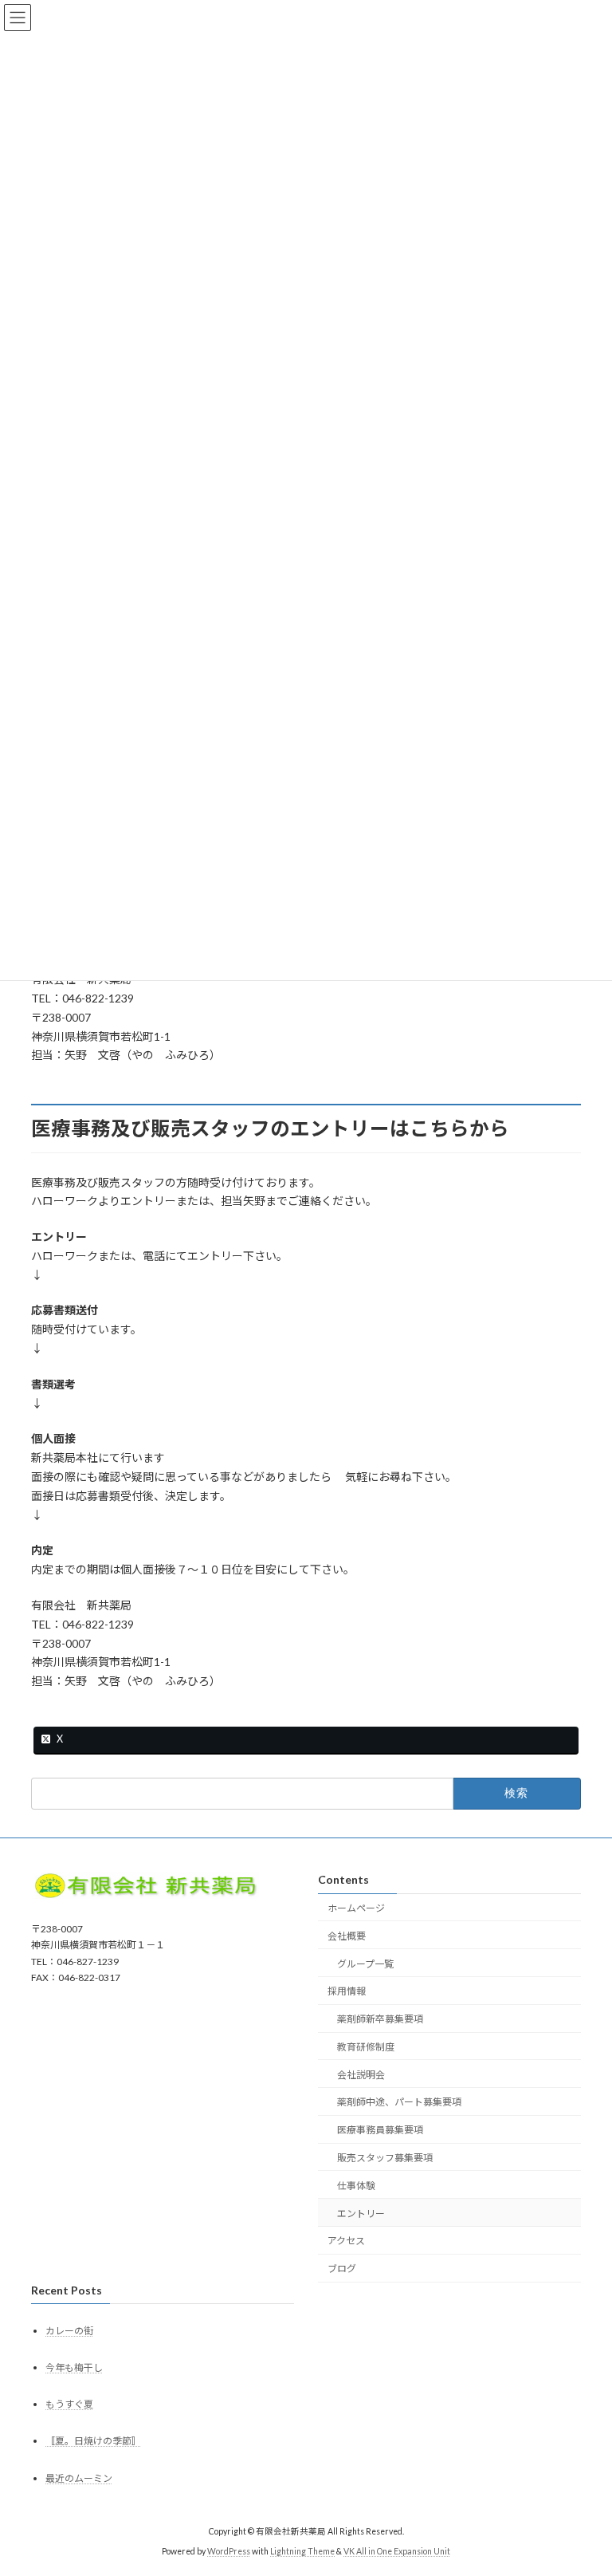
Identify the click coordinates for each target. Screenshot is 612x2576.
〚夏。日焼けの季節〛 (93, 2441)
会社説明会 (361, 2075)
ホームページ (356, 1908)
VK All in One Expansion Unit (397, 2551)
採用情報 (347, 1991)
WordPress (229, 2551)
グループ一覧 (365, 1964)
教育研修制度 (366, 2047)
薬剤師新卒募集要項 (380, 2019)
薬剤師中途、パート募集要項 (399, 2102)
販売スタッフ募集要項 (385, 2158)
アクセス (346, 2241)
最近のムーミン (79, 2478)
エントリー (361, 2214)
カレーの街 (69, 2331)
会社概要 (347, 1936)
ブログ (342, 2269)
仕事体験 (356, 2186)
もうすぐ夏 (69, 2404)
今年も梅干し (74, 2367)
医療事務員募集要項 (380, 2130)
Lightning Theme (302, 2551)
